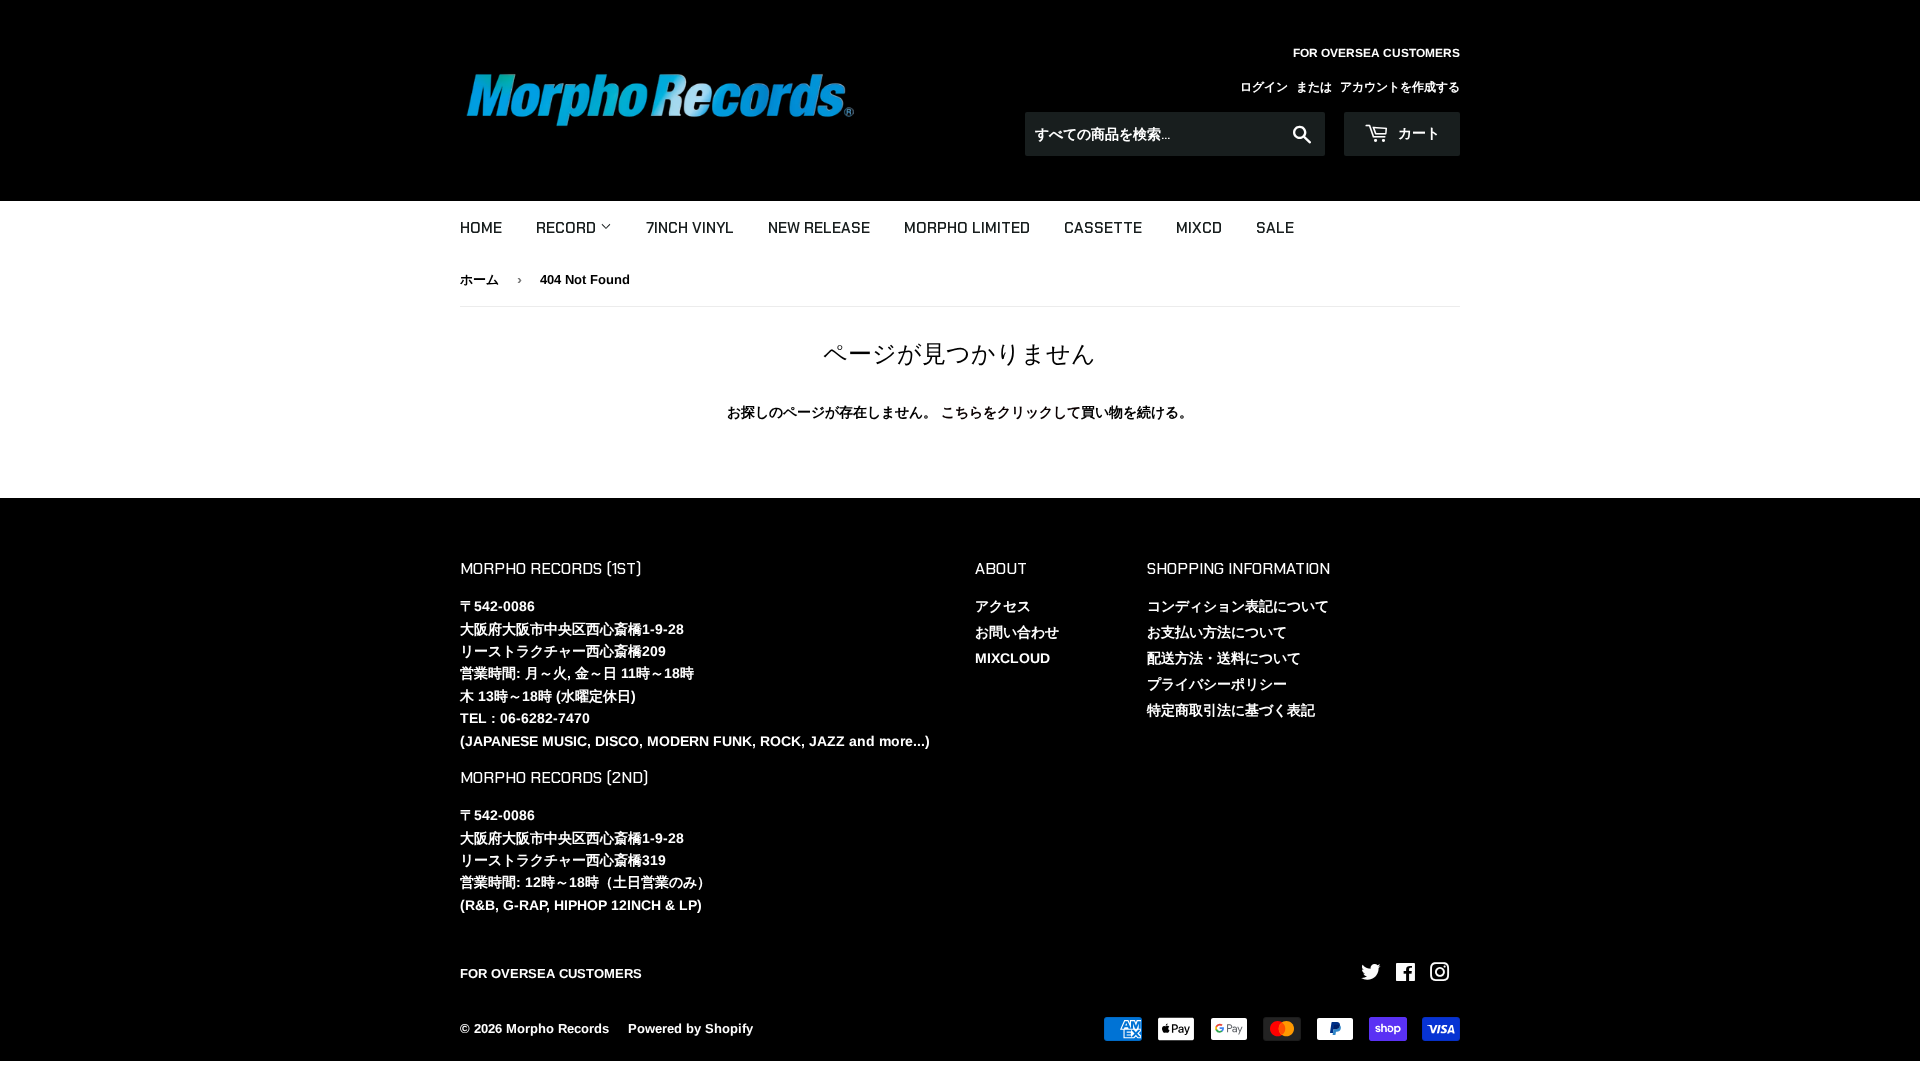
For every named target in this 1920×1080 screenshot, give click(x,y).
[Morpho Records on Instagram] (1440, 975)
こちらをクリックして (1011, 412)
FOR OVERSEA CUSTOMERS (551, 973)
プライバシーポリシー (1217, 684)
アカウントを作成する (1400, 87)
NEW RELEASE (819, 228)
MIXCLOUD (1012, 658)
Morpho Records (557, 1028)
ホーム (479, 279)
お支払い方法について (1217, 632)
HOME (481, 228)
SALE (1275, 228)
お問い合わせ (1017, 632)
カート (1417, 133)
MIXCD (1199, 228)
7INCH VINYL (690, 228)
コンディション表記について (1238, 606)
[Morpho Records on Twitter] (1371, 975)
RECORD (568, 228)
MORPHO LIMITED (967, 228)
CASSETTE (1103, 228)
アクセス (1003, 606)
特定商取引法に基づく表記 (1231, 710)
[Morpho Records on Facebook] (1405, 975)
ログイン (1264, 87)
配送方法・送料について (1224, 658)
